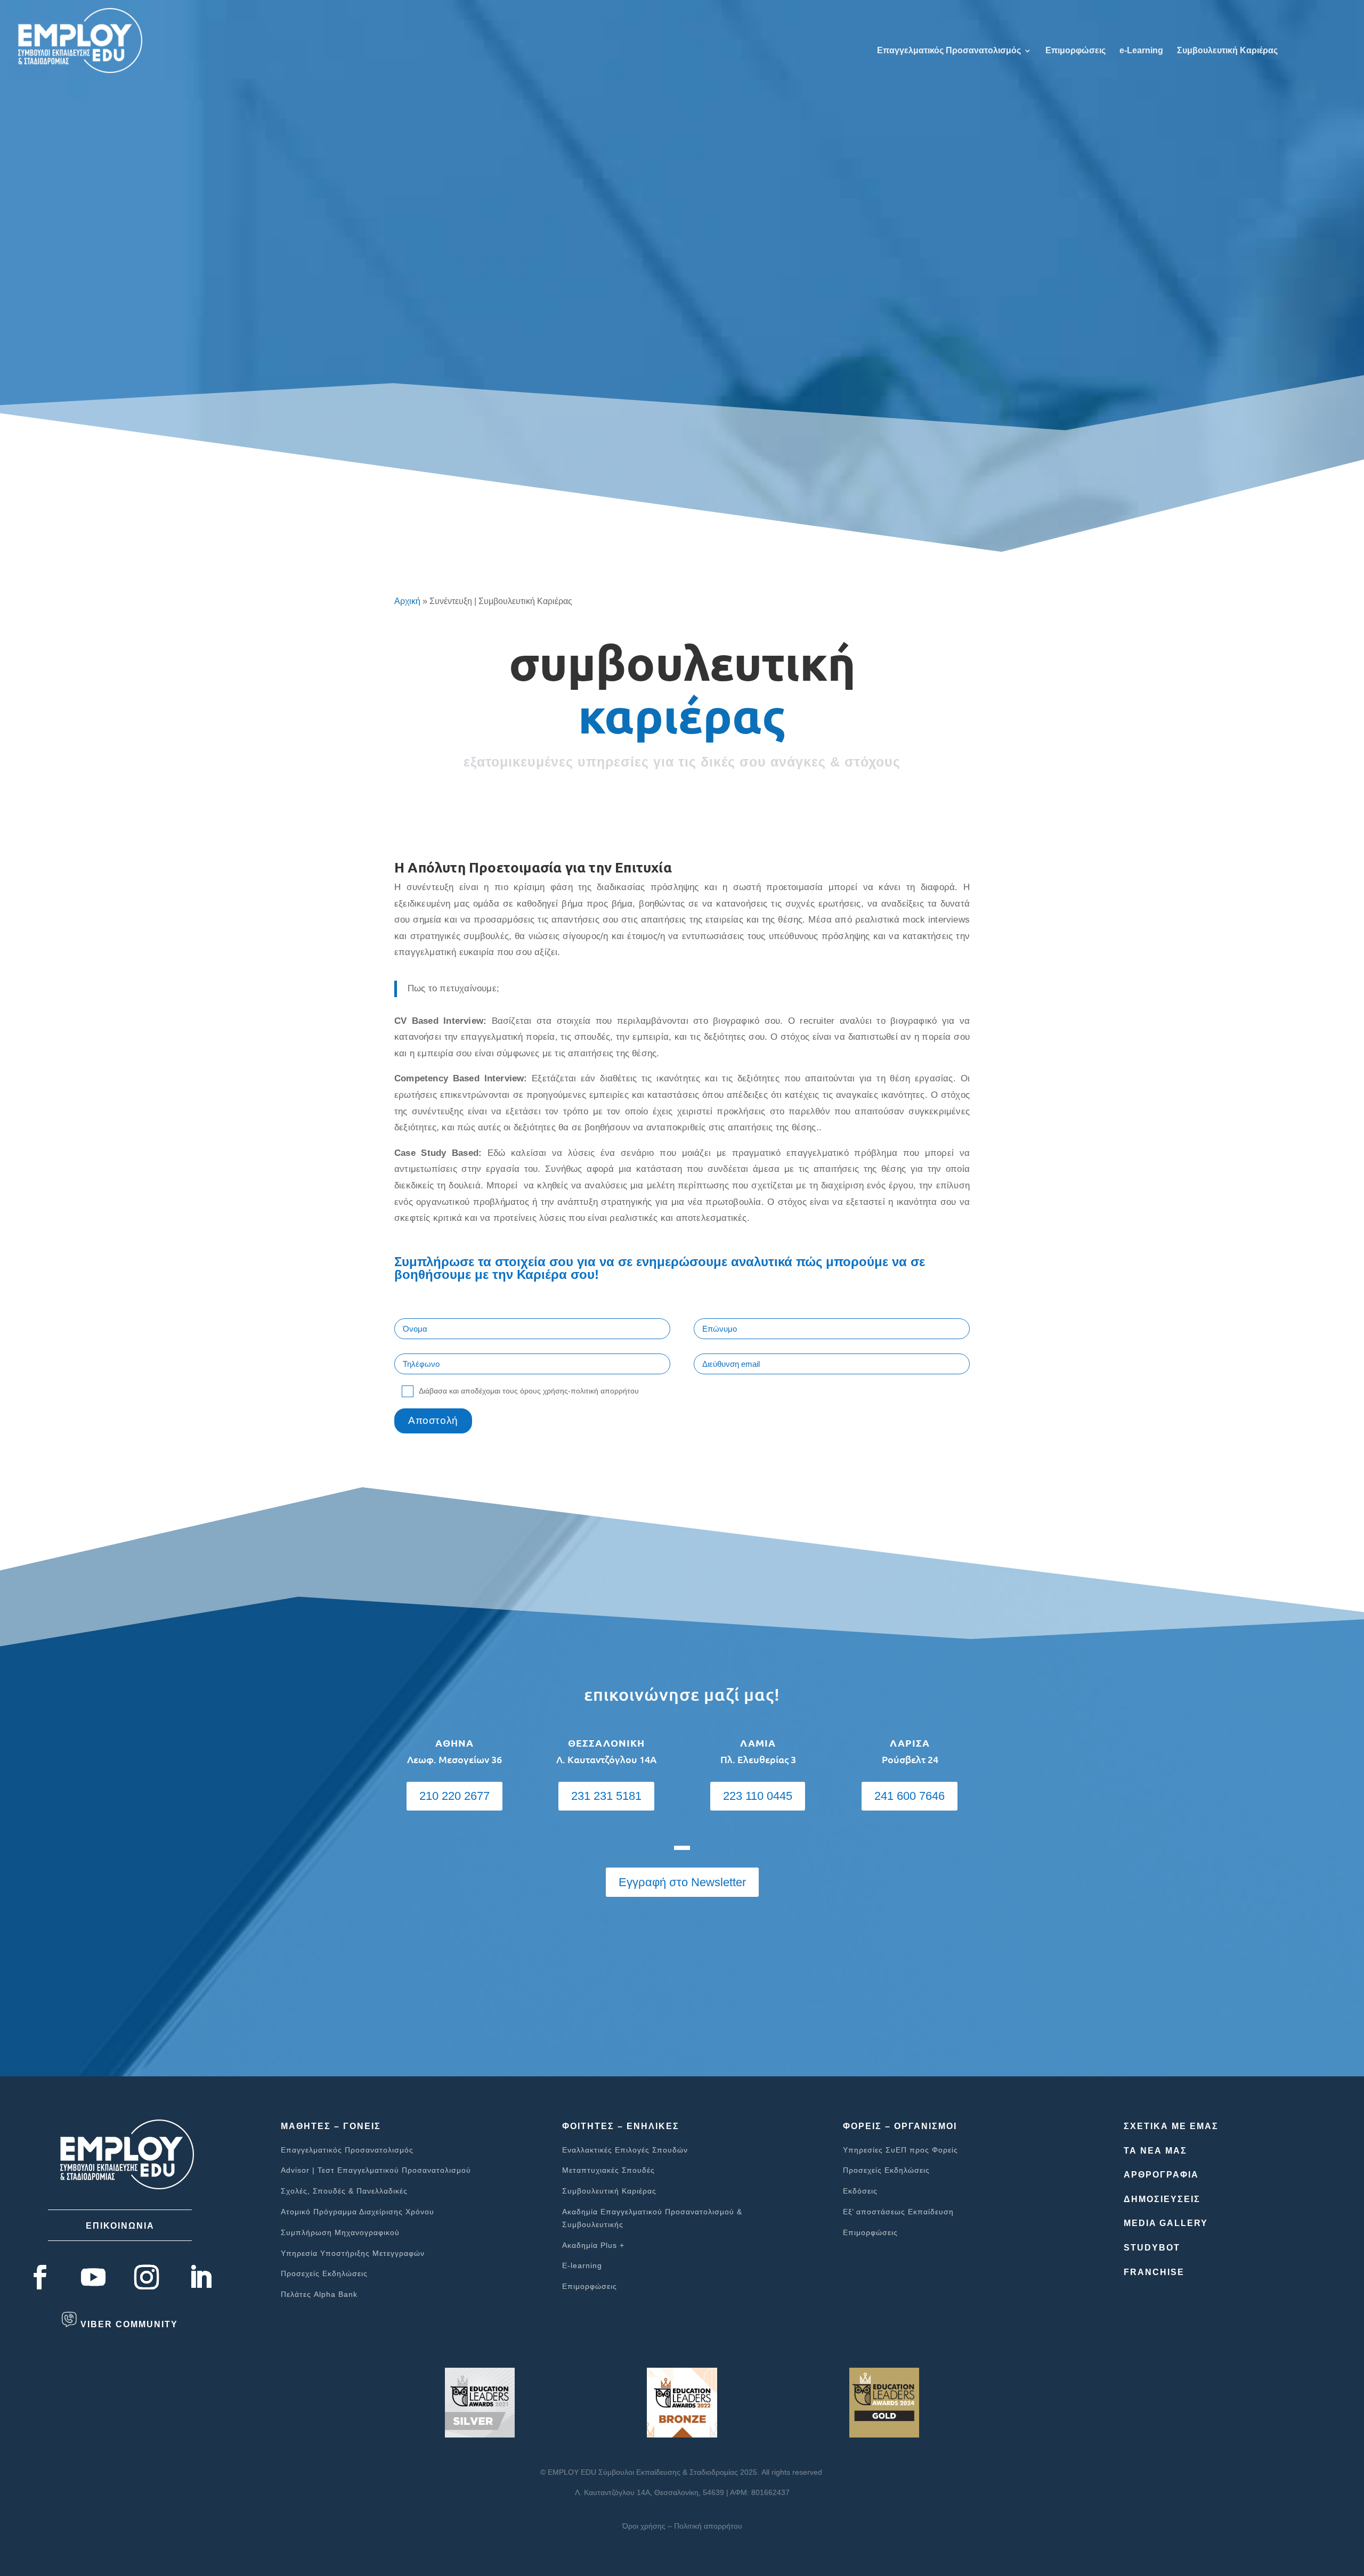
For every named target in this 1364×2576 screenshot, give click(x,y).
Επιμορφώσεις (1075, 51)
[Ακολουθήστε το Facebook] (40, 2277)
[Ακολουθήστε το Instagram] (147, 2277)
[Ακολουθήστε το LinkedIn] (200, 2277)
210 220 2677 (454, 1796)
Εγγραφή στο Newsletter (682, 1882)
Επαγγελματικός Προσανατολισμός (949, 51)
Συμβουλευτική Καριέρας (1227, 51)
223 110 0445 (758, 1796)
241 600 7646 (910, 1796)
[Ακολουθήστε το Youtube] (93, 2277)
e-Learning (1141, 51)
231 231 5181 (606, 1796)
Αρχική (407, 601)
